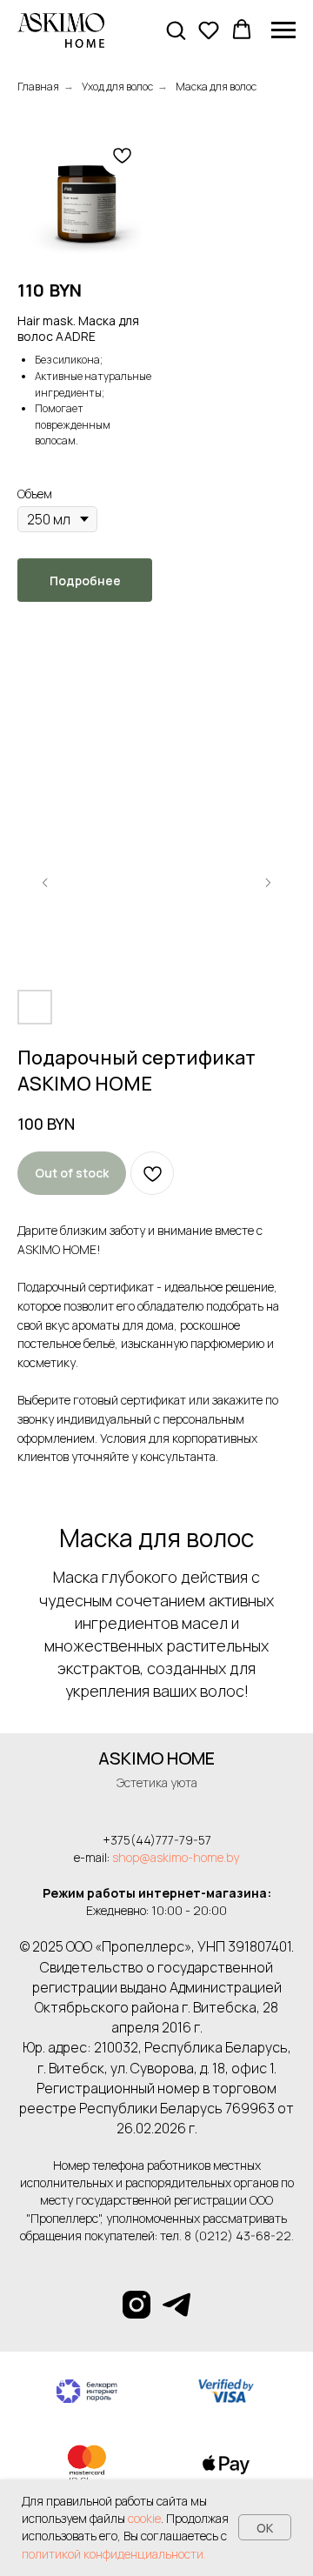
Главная (38, 87)
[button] (176, 30)
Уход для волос (117, 87)
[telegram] (176, 2305)
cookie (144, 2518)
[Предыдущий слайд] (45, 883)
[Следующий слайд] (268, 883)
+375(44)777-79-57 (157, 1840)
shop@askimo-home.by (176, 1857)
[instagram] (137, 2305)
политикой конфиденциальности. (114, 2554)
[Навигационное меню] (283, 30)
